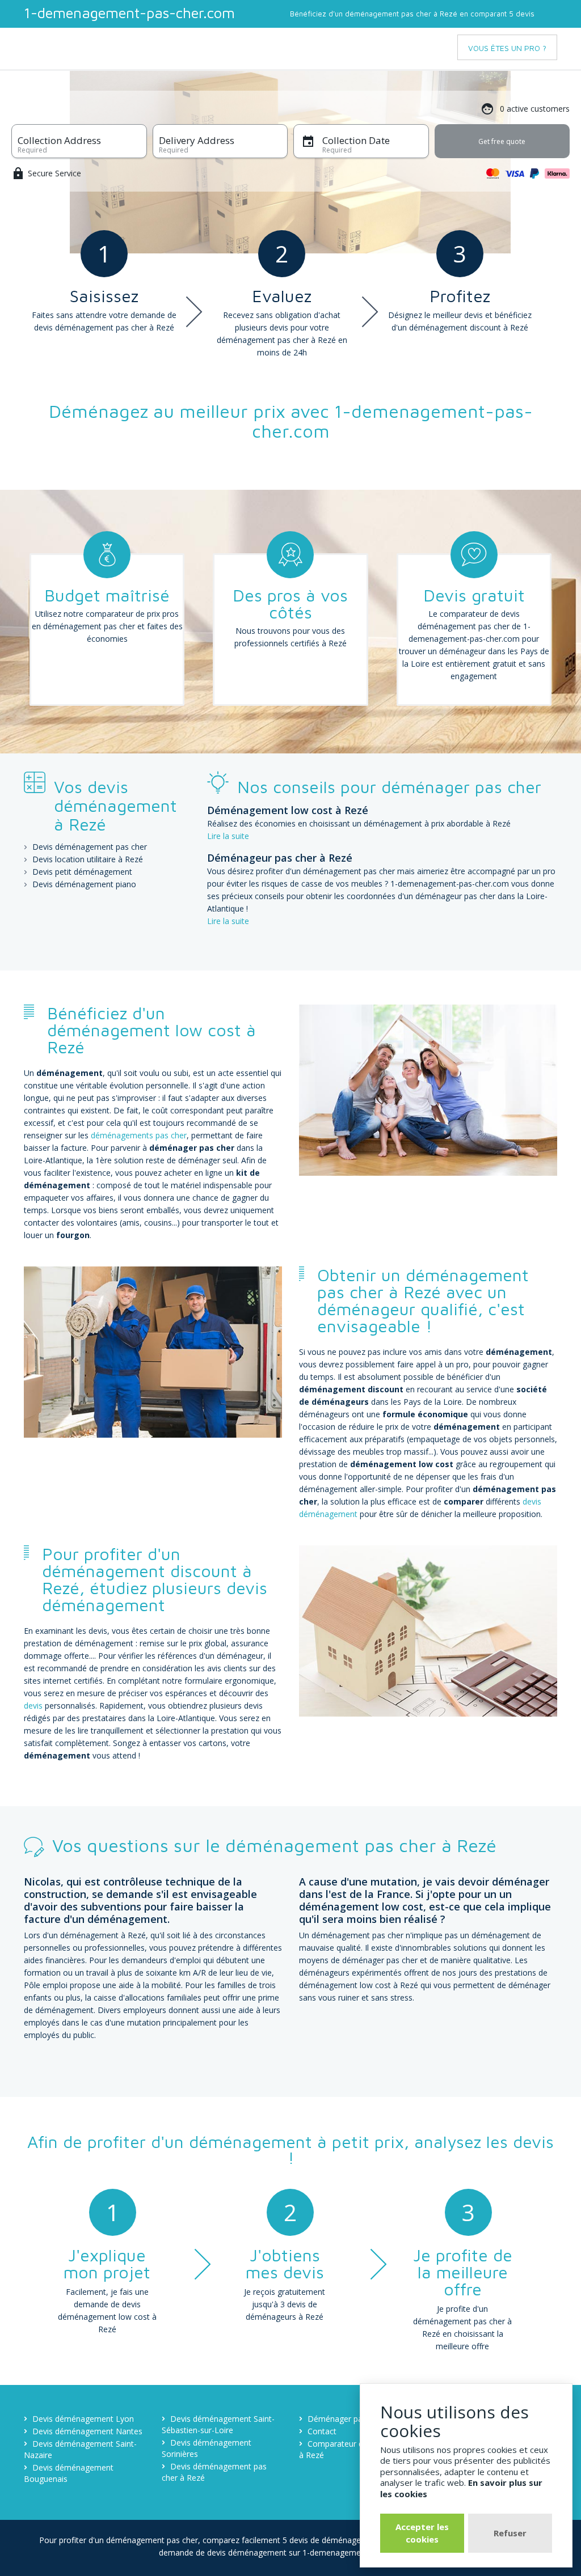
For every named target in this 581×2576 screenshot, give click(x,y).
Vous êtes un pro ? (507, 48)
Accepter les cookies (422, 2533)
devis (33, 1706)
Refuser (510, 2533)
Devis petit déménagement (82, 872)
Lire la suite (228, 836)
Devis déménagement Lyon (83, 2419)
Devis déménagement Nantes (87, 2431)
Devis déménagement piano (84, 884)
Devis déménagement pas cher (90, 847)
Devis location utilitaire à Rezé (88, 859)
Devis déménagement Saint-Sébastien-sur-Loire (218, 2424)
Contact (322, 2431)
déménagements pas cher (139, 1135)
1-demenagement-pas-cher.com (129, 12)
